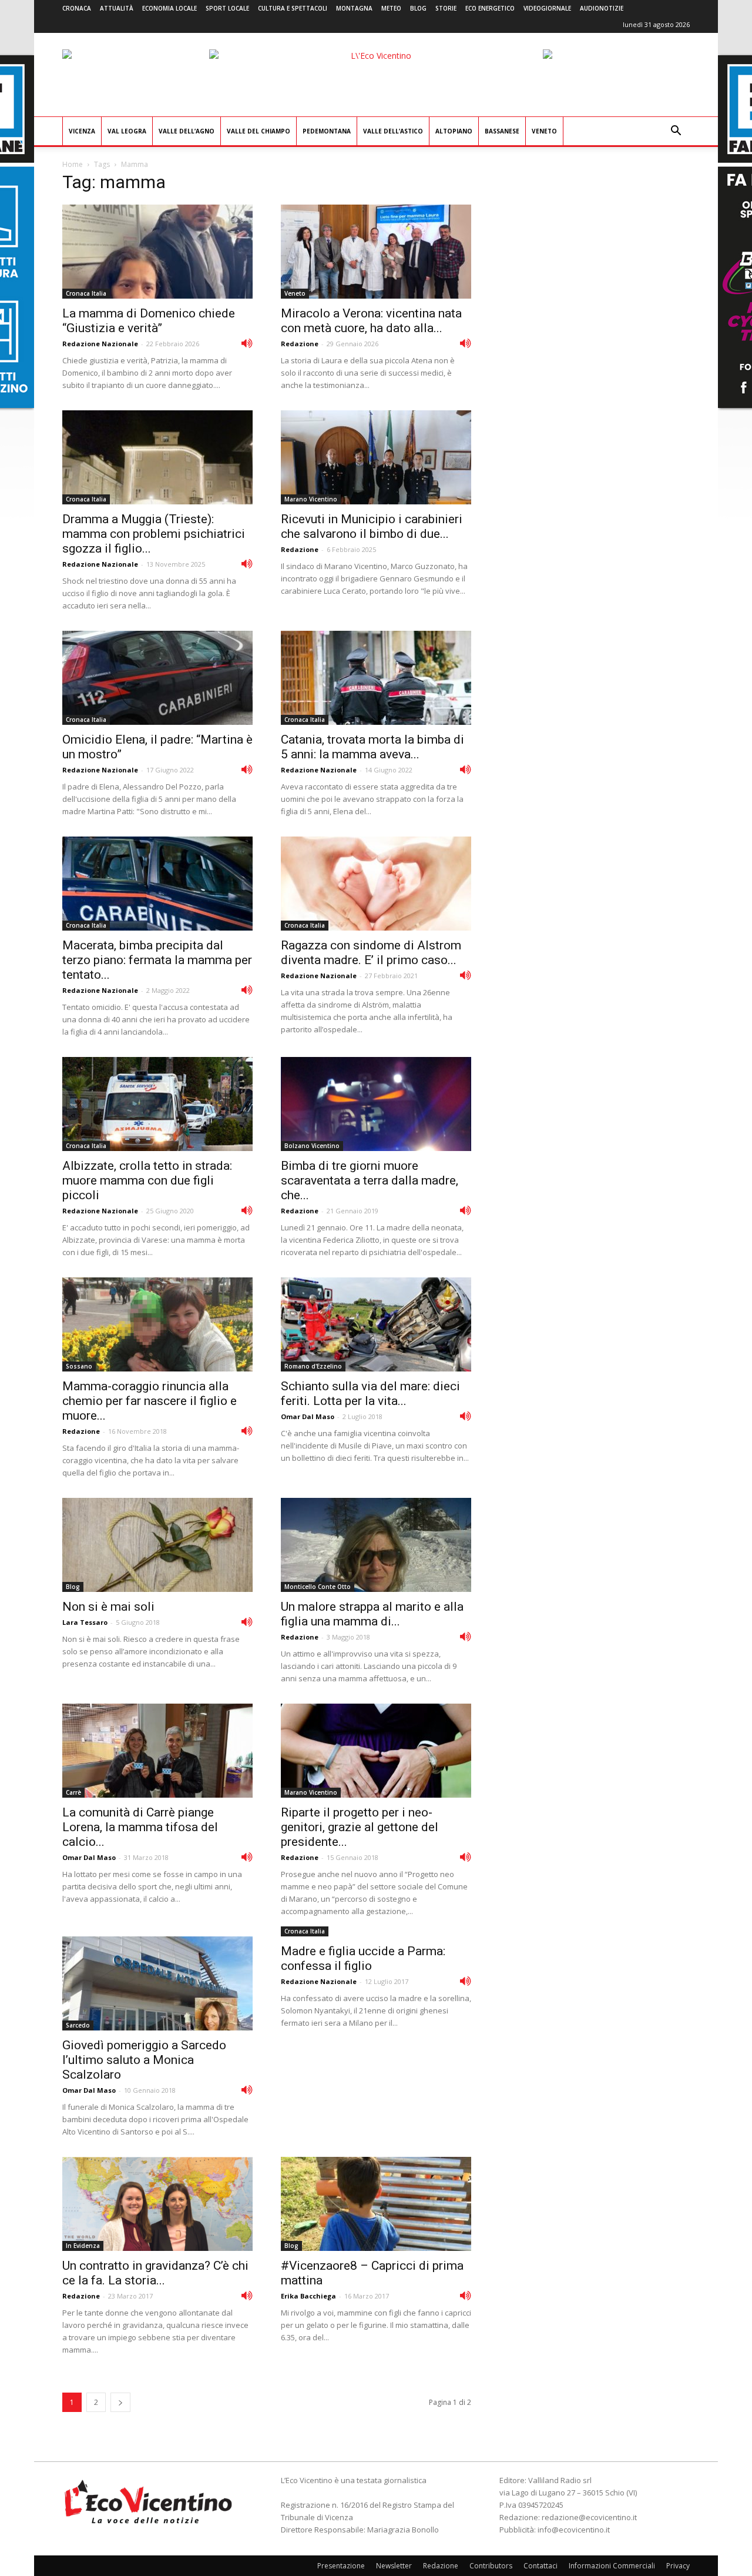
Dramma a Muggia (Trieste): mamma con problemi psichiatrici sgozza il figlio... (154, 534)
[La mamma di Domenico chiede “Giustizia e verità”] (157, 252)
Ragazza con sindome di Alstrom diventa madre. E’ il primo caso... (371, 953)
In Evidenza (83, 2246)
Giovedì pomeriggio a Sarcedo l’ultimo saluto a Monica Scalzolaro (144, 2060)
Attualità (117, 8)
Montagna (354, 8)
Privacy (678, 2566)
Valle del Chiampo (258, 131)
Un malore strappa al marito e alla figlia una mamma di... (372, 1614)
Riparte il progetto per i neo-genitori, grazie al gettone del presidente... (360, 1827)
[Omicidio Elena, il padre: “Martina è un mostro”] (157, 678)
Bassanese (502, 131)
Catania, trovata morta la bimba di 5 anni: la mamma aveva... (372, 747)
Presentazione (341, 2566)
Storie (446, 8)
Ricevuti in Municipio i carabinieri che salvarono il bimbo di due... (372, 526)
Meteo (391, 8)
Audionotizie (602, 8)
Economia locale (169, 8)
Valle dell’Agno (187, 131)
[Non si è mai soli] (157, 1545)
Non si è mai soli (108, 1607)
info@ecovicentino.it (574, 2530)
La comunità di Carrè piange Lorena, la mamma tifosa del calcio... (140, 1827)
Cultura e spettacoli (293, 8)
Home (73, 164)
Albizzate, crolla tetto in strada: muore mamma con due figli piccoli (147, 1180)
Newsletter (394, 2566)
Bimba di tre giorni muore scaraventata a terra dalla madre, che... (370, 1180)
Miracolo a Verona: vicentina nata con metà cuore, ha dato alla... (371, 321)
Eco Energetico (490, 8)
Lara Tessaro (85, 1622)
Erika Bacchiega (308, 2296)
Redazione (300, 344)
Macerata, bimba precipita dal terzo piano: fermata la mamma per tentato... (157, 960)
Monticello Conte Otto (318, 1587)
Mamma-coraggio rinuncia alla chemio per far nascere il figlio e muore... (150, 1401)
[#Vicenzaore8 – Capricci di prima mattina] (376, 2204)
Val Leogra (127, 131)
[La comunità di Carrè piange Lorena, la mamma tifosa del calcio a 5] (157, 1751)
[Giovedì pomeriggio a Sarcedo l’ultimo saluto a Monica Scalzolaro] (157, 1983)
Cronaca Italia (86, 293)
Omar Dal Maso (308, 1416)
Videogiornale (547, 8)
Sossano (79, 1366)
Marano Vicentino (311, 499)
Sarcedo (78, 2025)
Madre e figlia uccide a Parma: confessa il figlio (363, 1958)
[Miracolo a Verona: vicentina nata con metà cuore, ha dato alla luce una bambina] (376, 252)
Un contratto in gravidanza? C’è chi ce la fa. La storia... (155, 2273)
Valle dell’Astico (393, 131)
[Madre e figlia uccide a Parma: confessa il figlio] (466, 1980)
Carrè (73, 1792)
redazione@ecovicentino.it (589, 2517)
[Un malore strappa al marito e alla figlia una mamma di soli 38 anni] (376, 1545)
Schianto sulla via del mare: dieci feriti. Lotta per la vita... (370, 1394)
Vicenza (82, 131)
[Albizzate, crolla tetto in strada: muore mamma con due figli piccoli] (157, 1104)
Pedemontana (327, 131)
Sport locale (227, 8)
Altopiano (454, 131)
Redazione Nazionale (100, 344)
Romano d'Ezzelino (313, 1366)
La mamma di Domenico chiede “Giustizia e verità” (149, 321)
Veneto (544, 131)
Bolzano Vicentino (312, 1146)
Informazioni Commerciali (612, 2566)
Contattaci (540, 2566)
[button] (676, 132)
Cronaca (77, 8)
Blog (418, 8)
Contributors (491, 2566)
